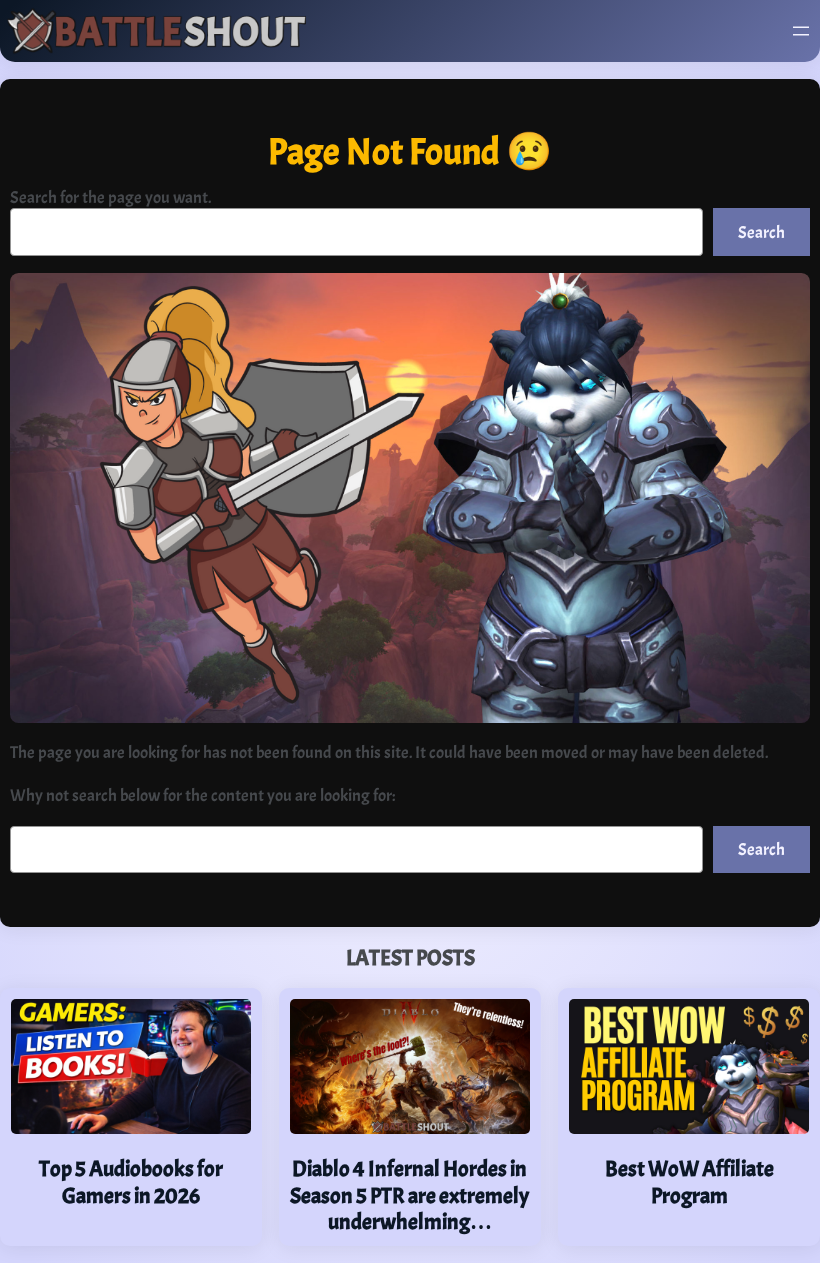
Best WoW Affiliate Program (689, 1182)
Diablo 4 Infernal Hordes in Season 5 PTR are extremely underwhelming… (409, 1195)
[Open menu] (801, 31)
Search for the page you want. (110, 197)
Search (761, 232)
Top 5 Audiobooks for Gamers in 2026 (131, 1182)
